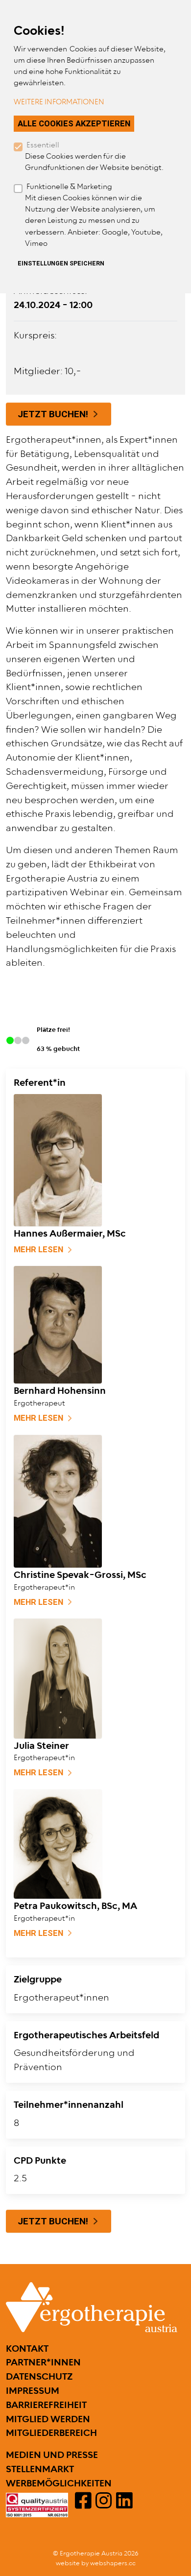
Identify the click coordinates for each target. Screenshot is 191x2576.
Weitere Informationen (59, 102)
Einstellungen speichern (61, 263)
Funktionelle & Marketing (69, 187)
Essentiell (43, 145)
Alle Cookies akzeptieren (74, 123)
